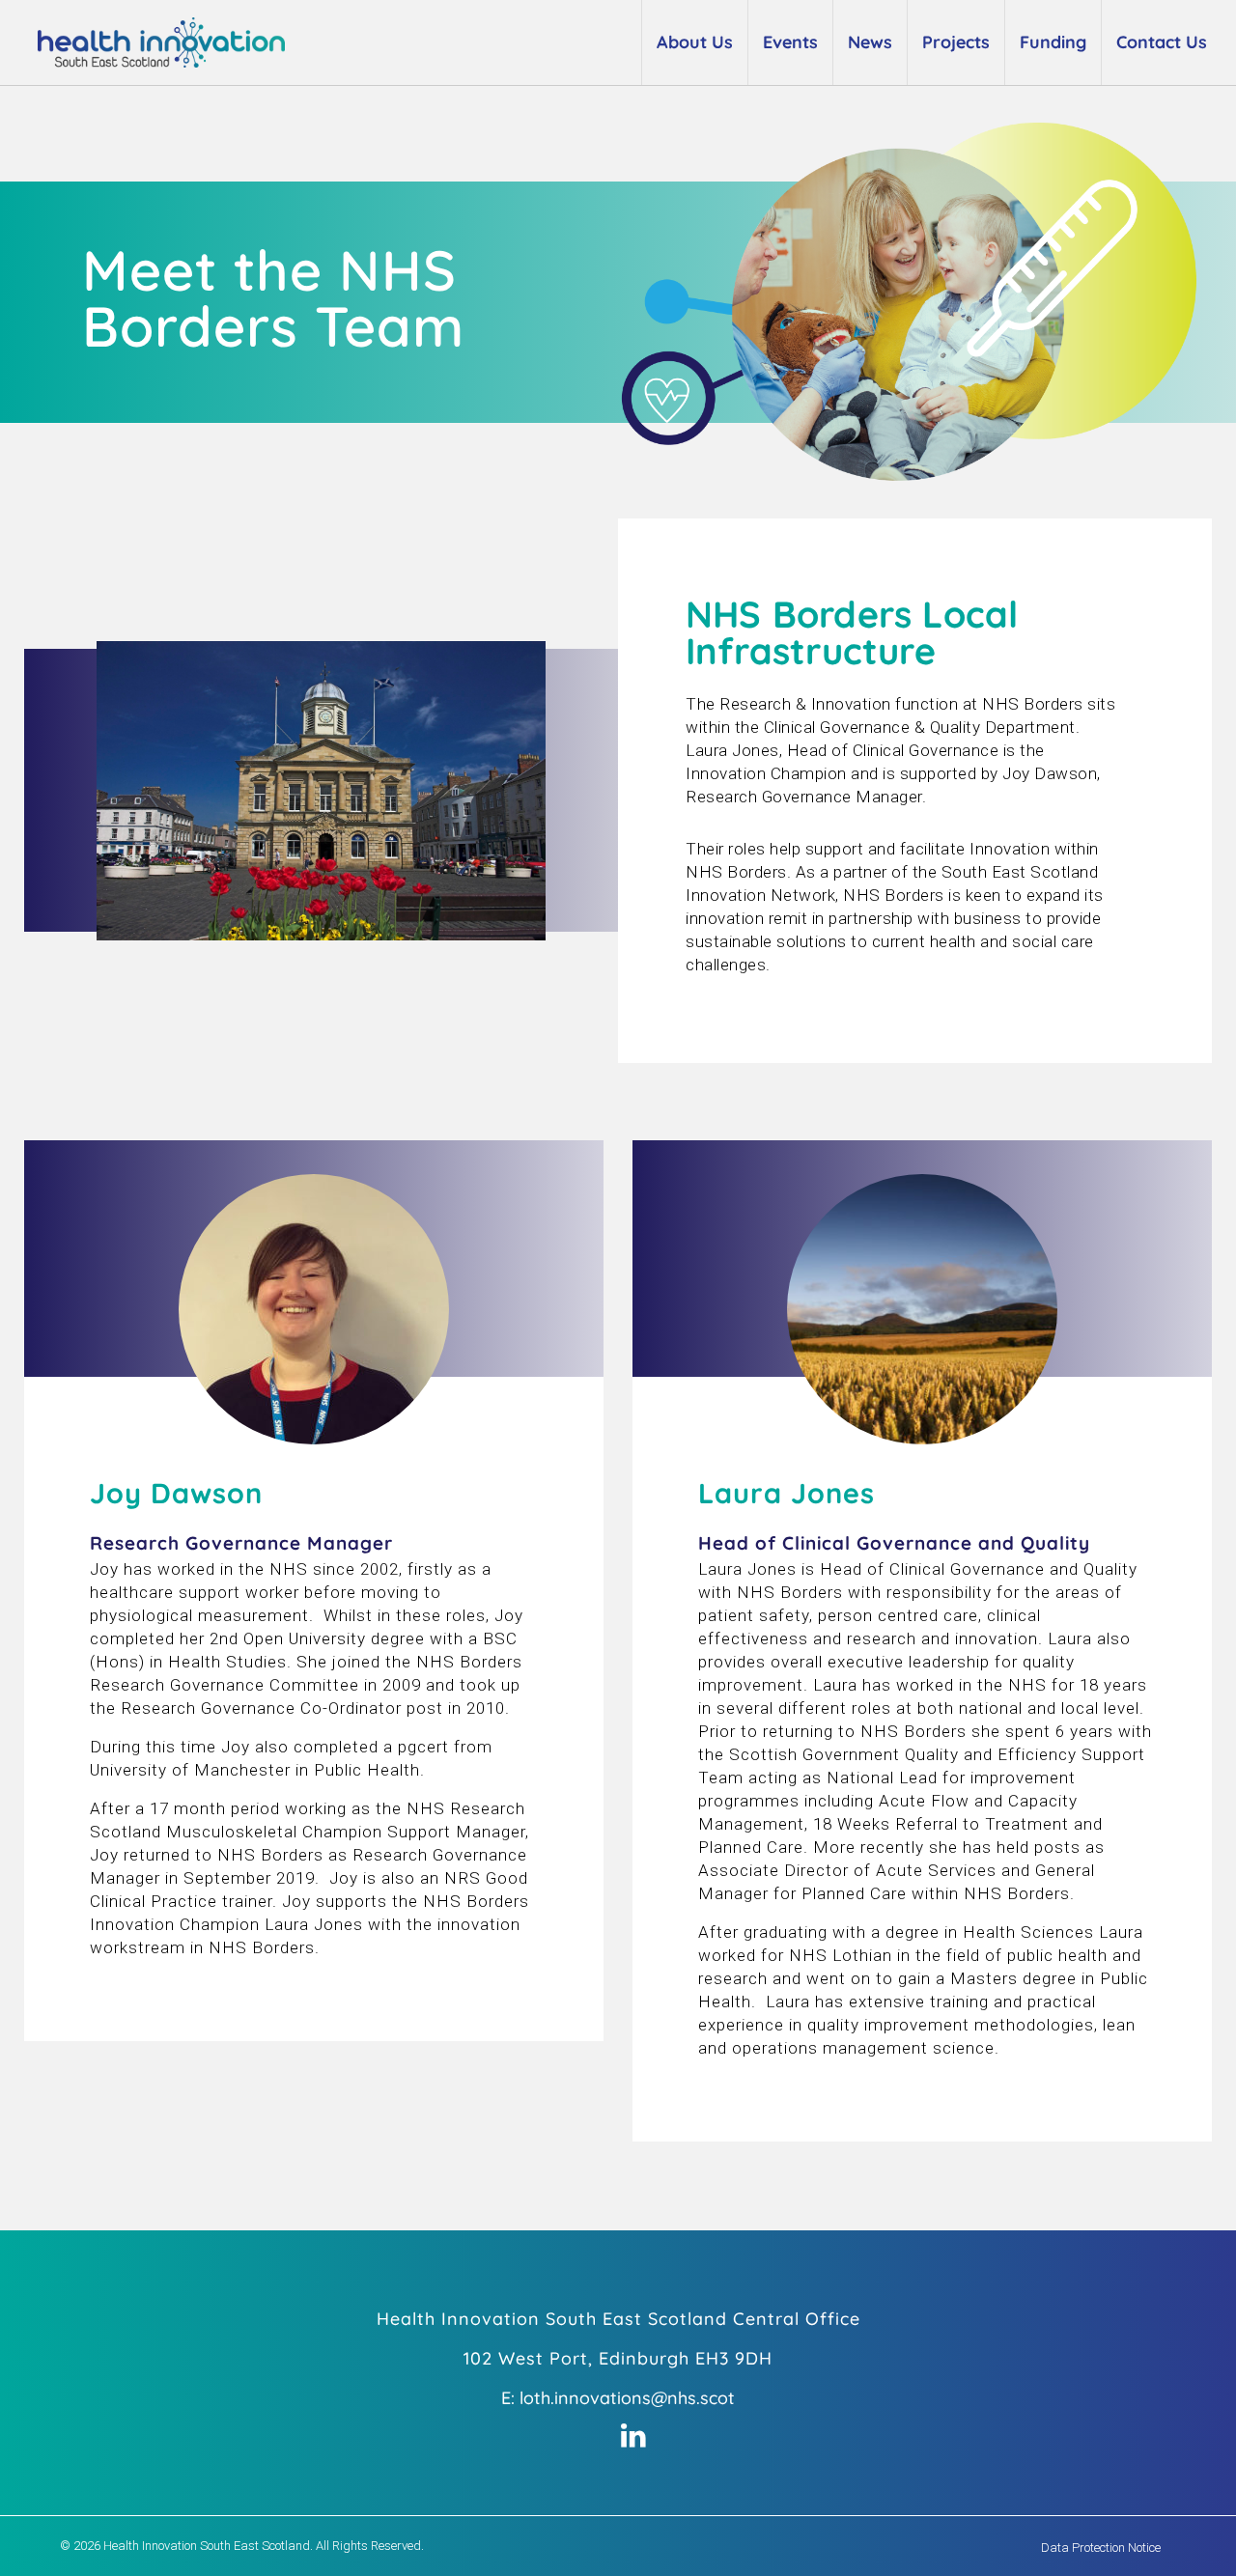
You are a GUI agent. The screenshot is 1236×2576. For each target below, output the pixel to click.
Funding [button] (1053, 42)
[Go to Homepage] (150, 42)
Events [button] (790, 42)
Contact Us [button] (1162, 42)
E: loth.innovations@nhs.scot (618, 2397)
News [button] (870, 42)
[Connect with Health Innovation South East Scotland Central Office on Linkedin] (633, 2437)
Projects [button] (956, 42)
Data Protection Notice (1101, 2548)
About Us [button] (695, 42)
